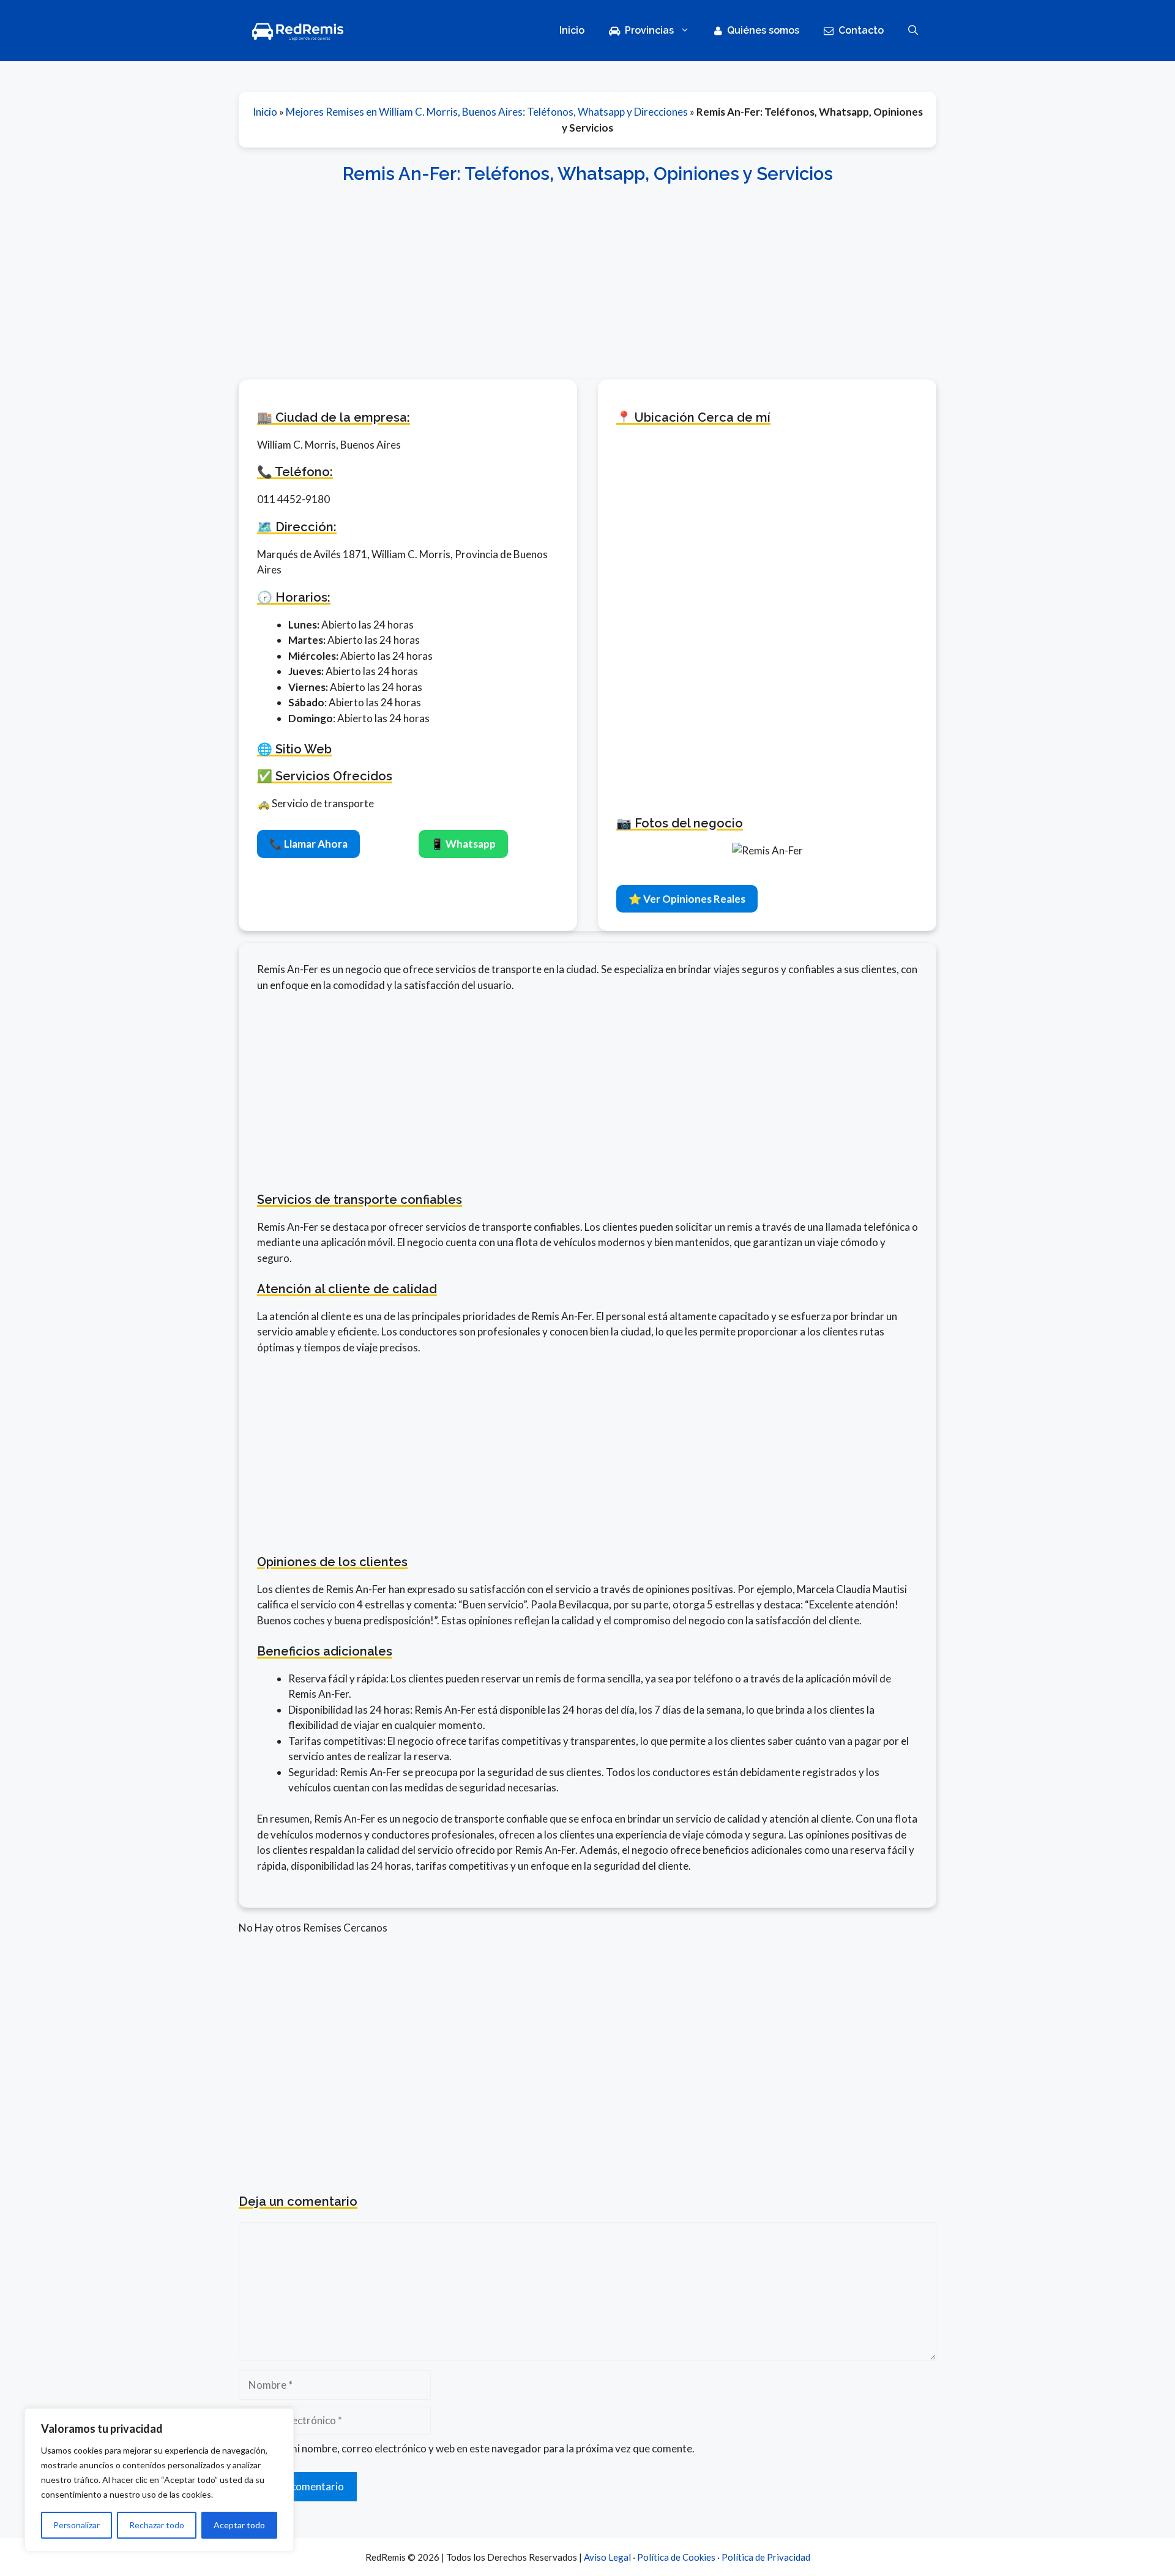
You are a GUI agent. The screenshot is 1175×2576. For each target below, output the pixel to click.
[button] (913, 31)
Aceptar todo (239, 2525)
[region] (159, 2480)
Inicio (572, 30)
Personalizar (76, 2525)
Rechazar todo (157, 2525)
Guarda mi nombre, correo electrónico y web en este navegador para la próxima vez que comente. (473, 2448)
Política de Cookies (676, 2557)
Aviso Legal (607, 2557)
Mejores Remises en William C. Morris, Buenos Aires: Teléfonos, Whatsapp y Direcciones (487, 112)
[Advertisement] (587, 275)
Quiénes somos (763, 30)
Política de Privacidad (766, 2557)
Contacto (861, 30)
